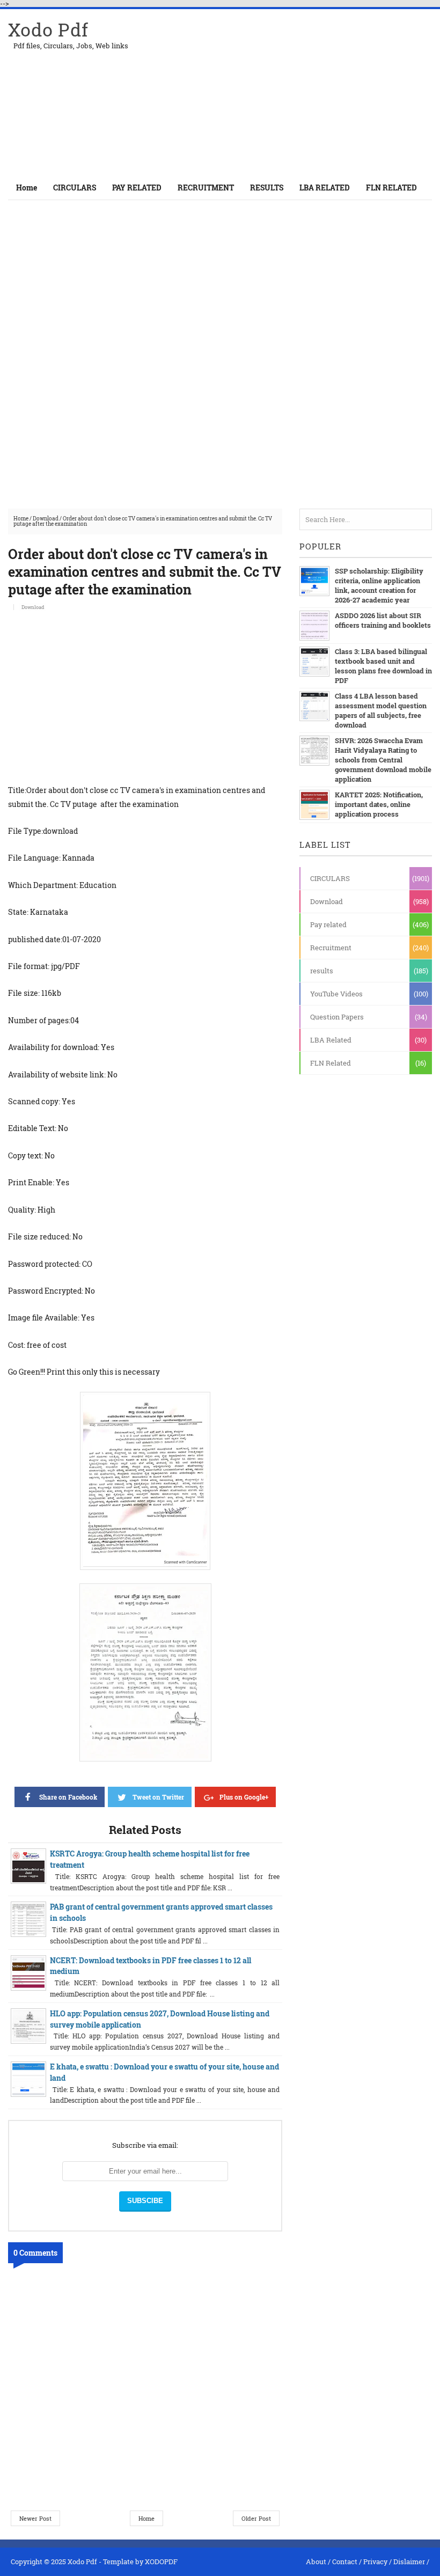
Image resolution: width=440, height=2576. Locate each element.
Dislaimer (409, 2562)
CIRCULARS (330, 878)
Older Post (256, 2518)
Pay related (328, 924)
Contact (345, 2562)
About (316, 2562)
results (322, 971)
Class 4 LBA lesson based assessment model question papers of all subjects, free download (381, 710)
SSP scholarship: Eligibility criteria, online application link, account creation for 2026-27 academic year (379, 585)
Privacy (375, 2562)
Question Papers (337, 1017)
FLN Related (331, 1063)
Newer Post (35, 2518)
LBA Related (331, 1040)
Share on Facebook (68, 1797)
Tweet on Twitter (158, 1797)
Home (27, 188)
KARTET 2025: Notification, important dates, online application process (379, 804)
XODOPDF (161, 2562)
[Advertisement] (306, 92)
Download (46, 519)
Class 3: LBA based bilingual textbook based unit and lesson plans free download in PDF (383, 666)
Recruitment (331, 948)
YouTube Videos (336, 994)
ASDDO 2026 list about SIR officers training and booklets (383, 620)
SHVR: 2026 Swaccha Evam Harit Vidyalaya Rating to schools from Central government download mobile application (383, 760)
